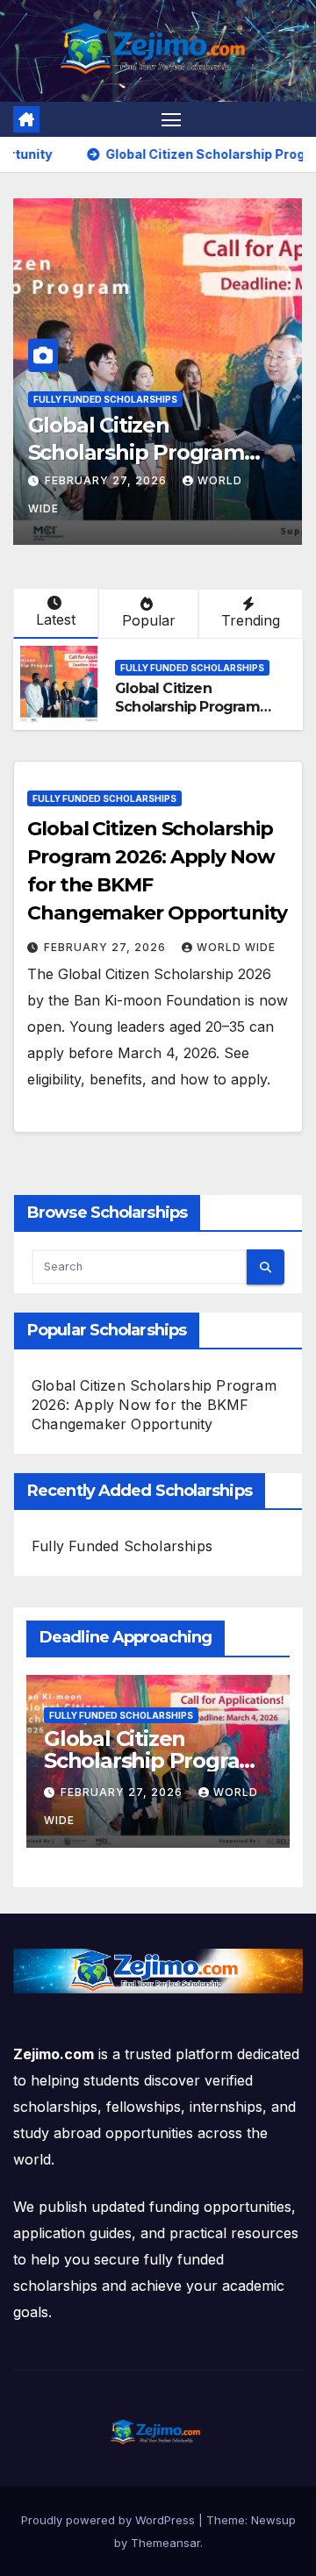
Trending (251, 620)
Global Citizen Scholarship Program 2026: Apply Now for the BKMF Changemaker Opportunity (154, 1405)
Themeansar (165, 2543)
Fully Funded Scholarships (105, 399)
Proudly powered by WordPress (110, 2520)
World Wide (236, 947)
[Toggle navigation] (171, 119)
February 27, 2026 (108, 480)
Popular (149, 620)
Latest (56, 619)
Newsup (273, 2520)
